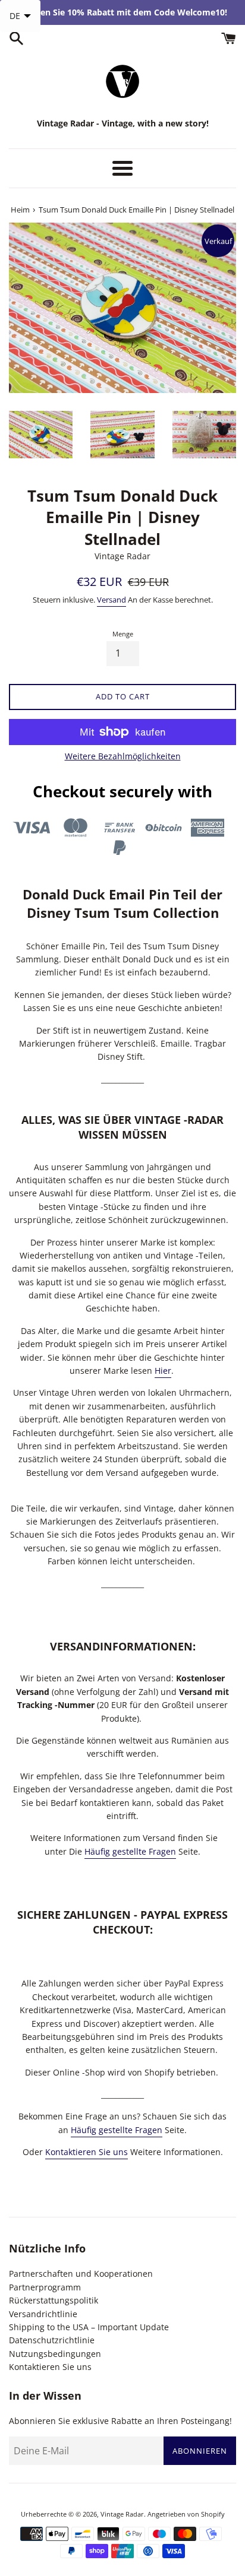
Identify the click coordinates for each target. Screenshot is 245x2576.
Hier (163, 1371)
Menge (123, 634)
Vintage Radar (122, 2514)
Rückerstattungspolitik (54, 2300)
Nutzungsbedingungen (55, 2354)
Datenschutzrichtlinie (52, 2340)
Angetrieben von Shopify (186, 2514)
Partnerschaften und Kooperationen (81, 2274)
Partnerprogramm (45, 2287)
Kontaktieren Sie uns (87, 2152)
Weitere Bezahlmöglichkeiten (123, 756)
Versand (111, 600)
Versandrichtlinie (43, 2314)
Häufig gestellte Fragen (130, 1851)
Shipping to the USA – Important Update (89, 2327)
